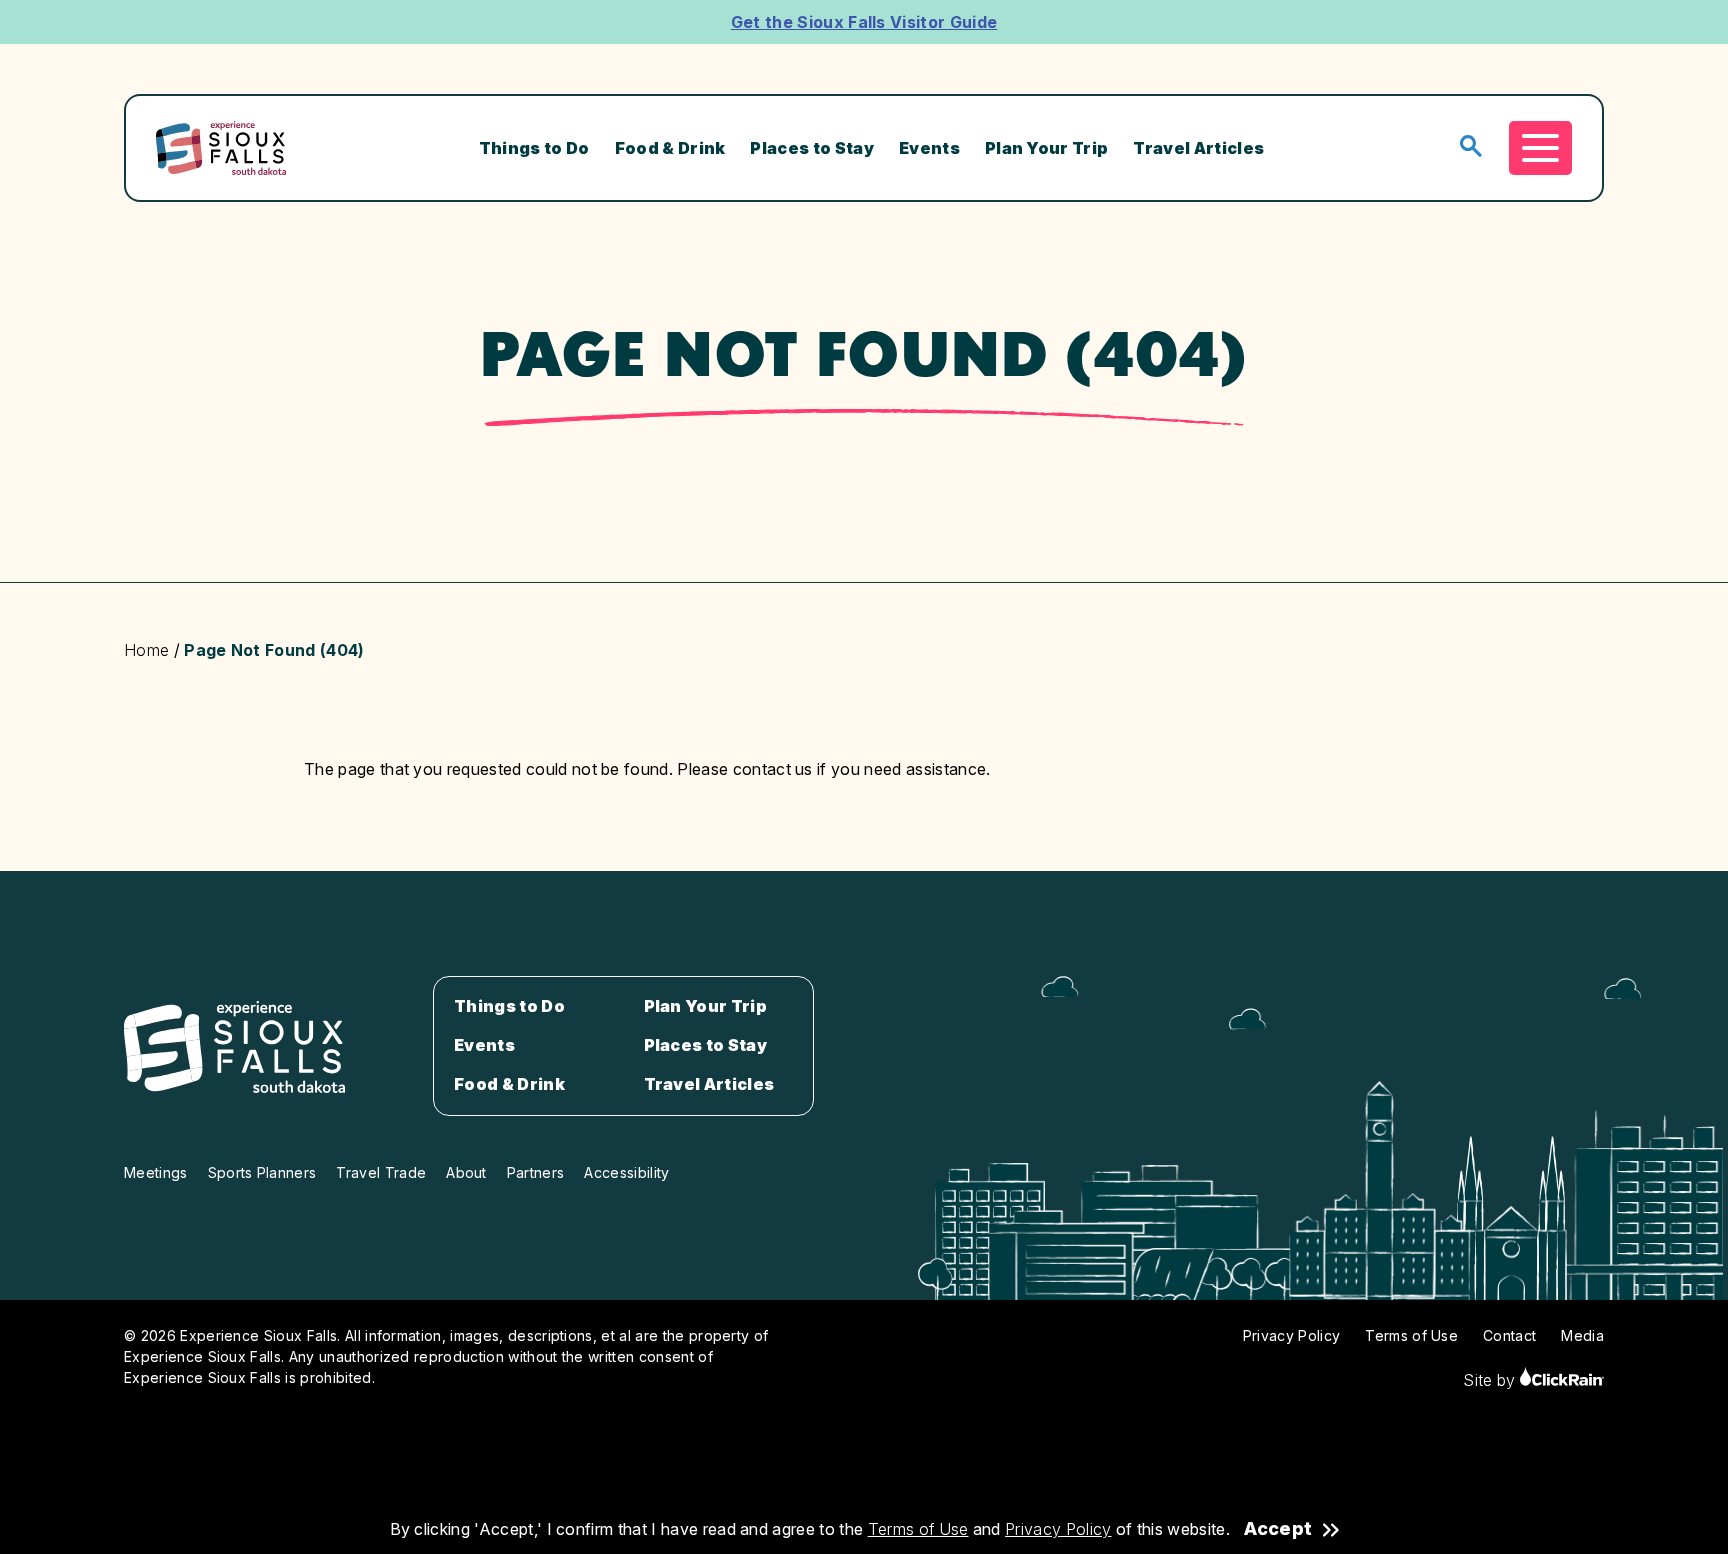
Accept (1278, 1529)
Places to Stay (811, 148)
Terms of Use (918, 1529)
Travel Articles (1198, 148)
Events (929, 148)
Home (146, 650)
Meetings (156, 1172)
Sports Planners (262, 1172)
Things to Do (534, 148)
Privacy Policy (1058, 1529)
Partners (536, 1172)
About (466, 1172)
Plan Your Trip (1046, 148)
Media (1582, 1335)
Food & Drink (670, 148)
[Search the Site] (1471, 147)
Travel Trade (381, 1172)
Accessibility (626, 1172)
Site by (1491, 1380)
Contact (1509, 1335)
